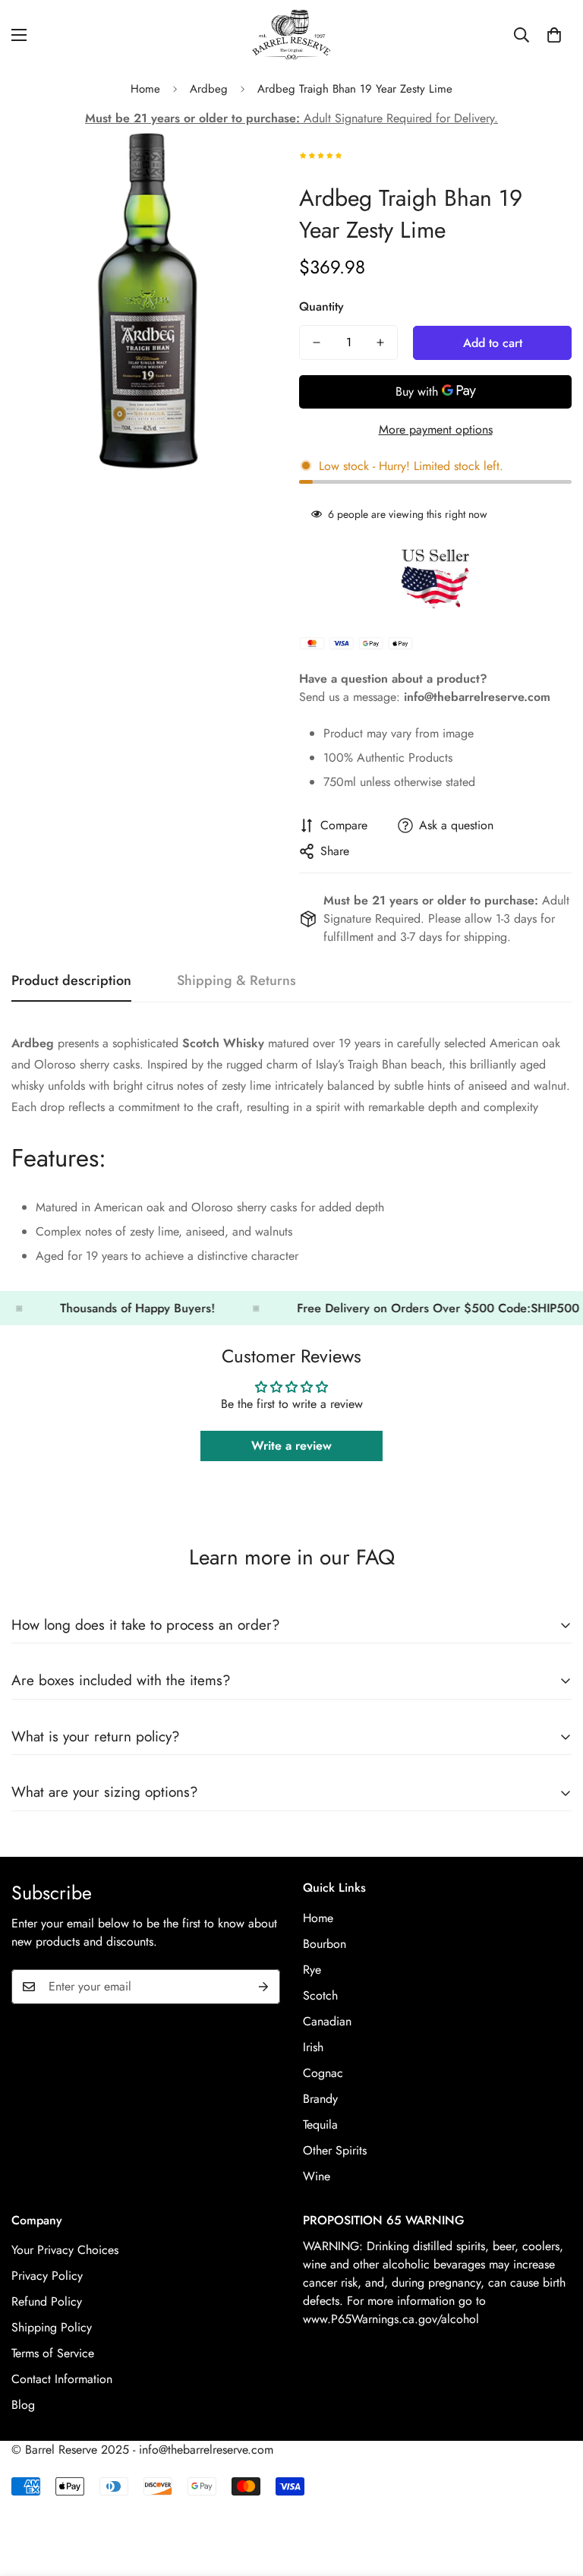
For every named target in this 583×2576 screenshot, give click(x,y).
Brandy (320, 2099)
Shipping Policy (52, 2327)
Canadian (327, 2021)
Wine (317, 2176)
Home (145, 89)
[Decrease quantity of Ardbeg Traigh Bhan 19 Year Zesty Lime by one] (317, 343)
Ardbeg (209, 89)
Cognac (323, 2073)
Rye (312, 1970)
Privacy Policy (47, 2276)
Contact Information (62, 2379)
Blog (23, 2405)
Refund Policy (47, 2301)
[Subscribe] (263, 1987)
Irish (313, 2047)
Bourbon (325, 1944)
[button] (554, 35)
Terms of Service (53, 2353)
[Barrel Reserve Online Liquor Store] (291, 35)
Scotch (320, 1995)
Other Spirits (335, 2150)
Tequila (320, 2125)
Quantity (321, 306)
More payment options (436, 429)
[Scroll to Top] (553, 2493)
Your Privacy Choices (65, 2250)
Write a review (291, 1446)
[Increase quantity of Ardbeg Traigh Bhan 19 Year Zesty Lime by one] (380, 343)
